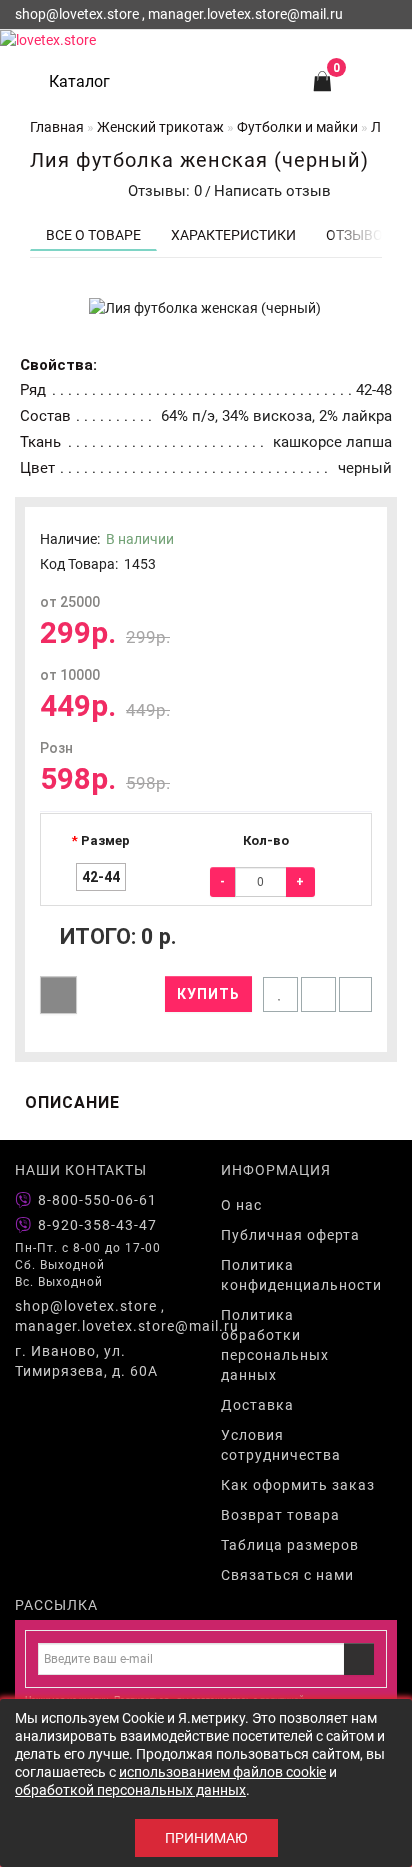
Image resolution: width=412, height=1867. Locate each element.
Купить (208, 994)
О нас (241, 1205)
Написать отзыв (272, 191)
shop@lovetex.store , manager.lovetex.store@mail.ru (103, 1316)
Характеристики (233, 235)
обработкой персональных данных (130, 1790)
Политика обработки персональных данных (275, 1345)
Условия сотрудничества (281, 1445)
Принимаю (206, 1838)
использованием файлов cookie (222, 1772)
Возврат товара (280, 1515)
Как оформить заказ (298, 1485)
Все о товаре (93, 235)
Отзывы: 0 (161, 191)
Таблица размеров (290, 1545)
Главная (57, 127)
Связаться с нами (287, 1575)
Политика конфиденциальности (301, 1275)
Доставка (257, 1405)
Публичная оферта (290, 1235)
